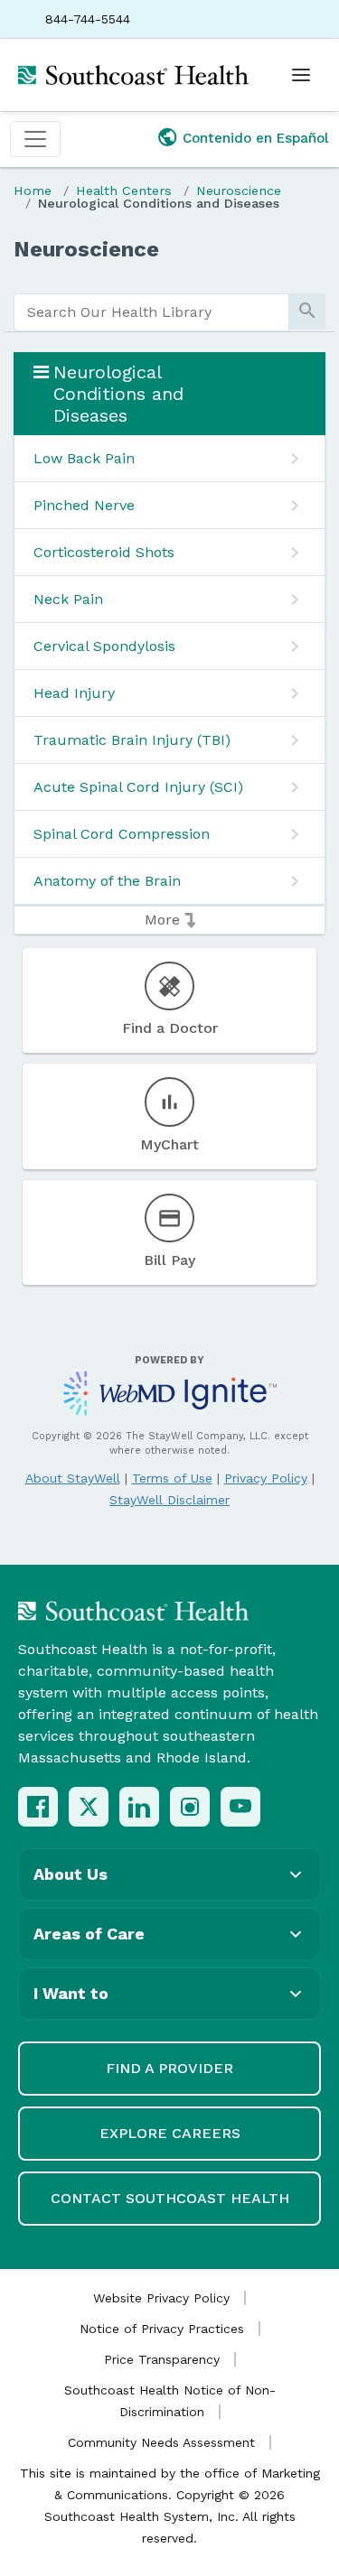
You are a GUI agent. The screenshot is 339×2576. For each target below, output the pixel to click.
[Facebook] (38, 1807)
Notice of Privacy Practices (162, 2329)
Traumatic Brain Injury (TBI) (132, 740)
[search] (151, 312)
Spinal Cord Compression (122, 834)
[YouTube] (240, 1807)
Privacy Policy (266, 1478)
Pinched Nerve (84, 505)
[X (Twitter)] (89, 1807)
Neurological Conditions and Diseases (159, 203)
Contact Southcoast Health (170, 2198)
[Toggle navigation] (35, 139)
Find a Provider (169, 2068)
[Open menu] (301, 75)
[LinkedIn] (139, 1807)
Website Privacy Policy (161, 2298)
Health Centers (124, 191)
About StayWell (73, 1478)
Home (33, 191)
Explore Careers (170, 2133)
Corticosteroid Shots (104, 552)
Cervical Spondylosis (104, 646)
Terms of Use (172, 1478)
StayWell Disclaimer (169, 1500)
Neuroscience (239, 191)
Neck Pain (68, 599)
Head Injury (74, 693)
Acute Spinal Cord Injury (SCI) (138, 787)
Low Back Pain (84, 458)
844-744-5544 (88, 19)
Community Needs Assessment (161, 2442)
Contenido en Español (256, 138)
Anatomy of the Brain (107, 881)
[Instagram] (190, 1807)
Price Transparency (162, 2359)
